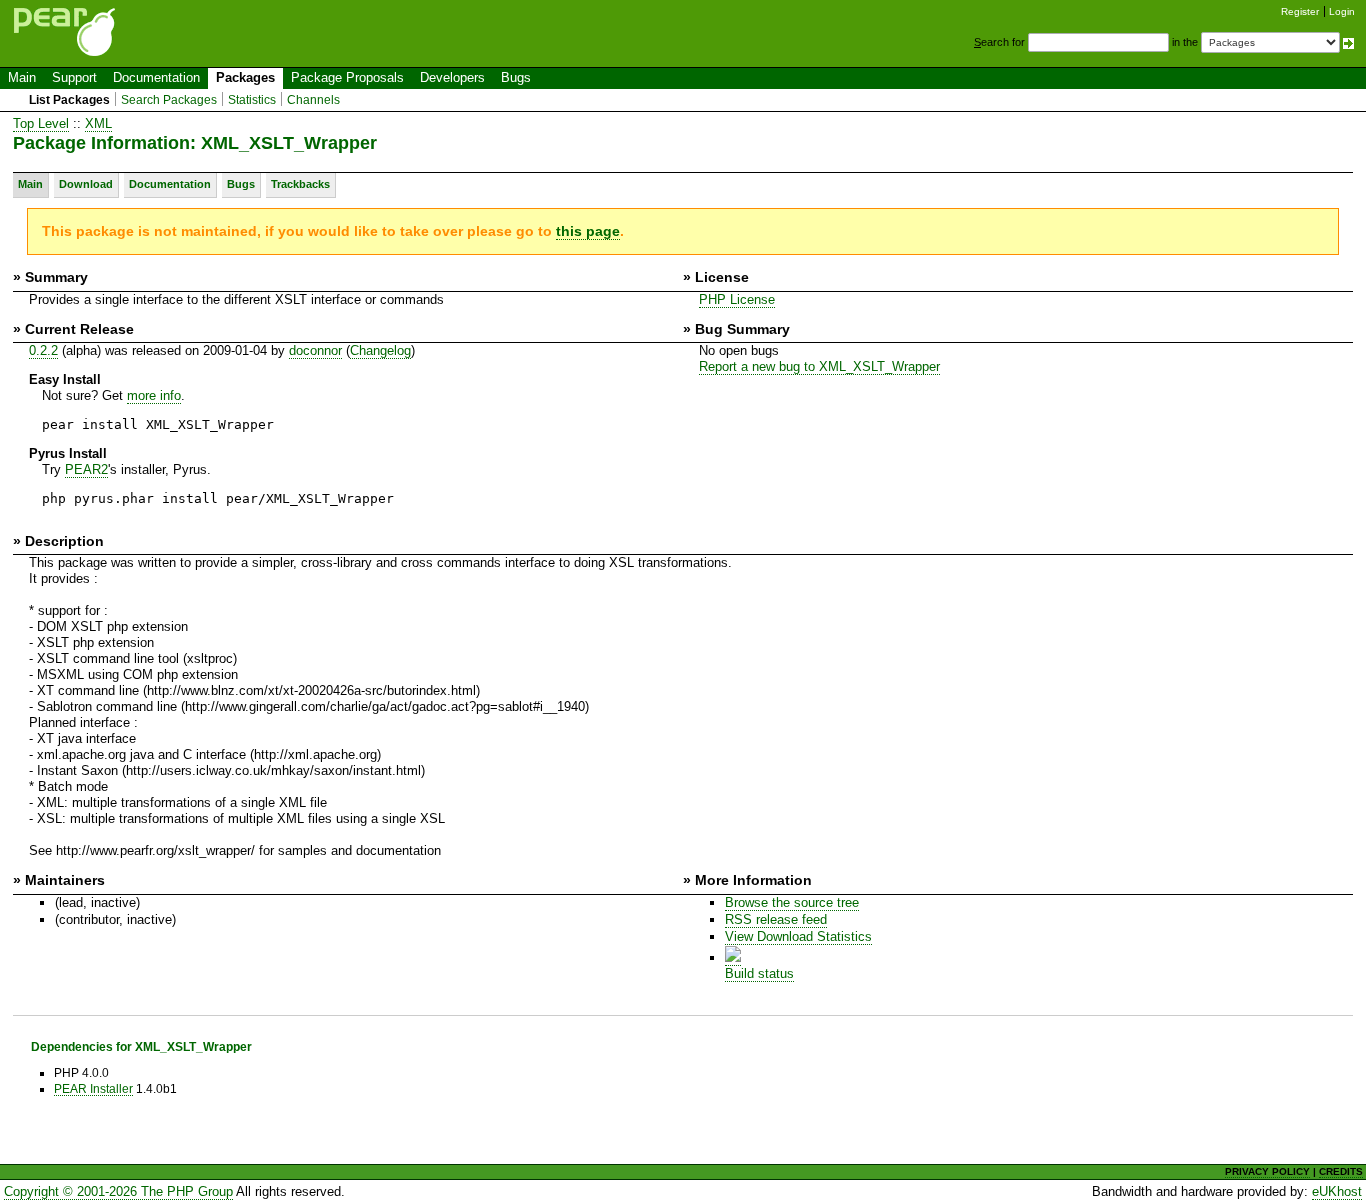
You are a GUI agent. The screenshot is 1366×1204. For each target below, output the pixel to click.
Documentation (156, 77)
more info (154, 395)
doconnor (315, 350)
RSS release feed (776, 919)
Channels (313, 100)
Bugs (516, 77)
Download (86, 184)
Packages (245, 77)
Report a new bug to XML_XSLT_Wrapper (819, 366)
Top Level (41, 123)
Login (1342, 11)
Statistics (252, 100)
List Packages (69, 100)
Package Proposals (347, 77)
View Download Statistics (798, 936)
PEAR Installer (93, 1088)
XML (98, 123)
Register (1300, 11)
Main (22, 77)
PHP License (737, 299)
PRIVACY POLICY (1267, 1171)
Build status (759, 973)
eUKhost (1337, 1191)
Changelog (380, 350)
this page (588, 231)
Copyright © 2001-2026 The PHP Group (118, 1191)
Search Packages (169, 100)
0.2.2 (43, 350)
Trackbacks (300, 184)
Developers (452, 77)
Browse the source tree (792, 902)
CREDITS (1341, 1171)
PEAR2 (86, 469)
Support (74, 77)
